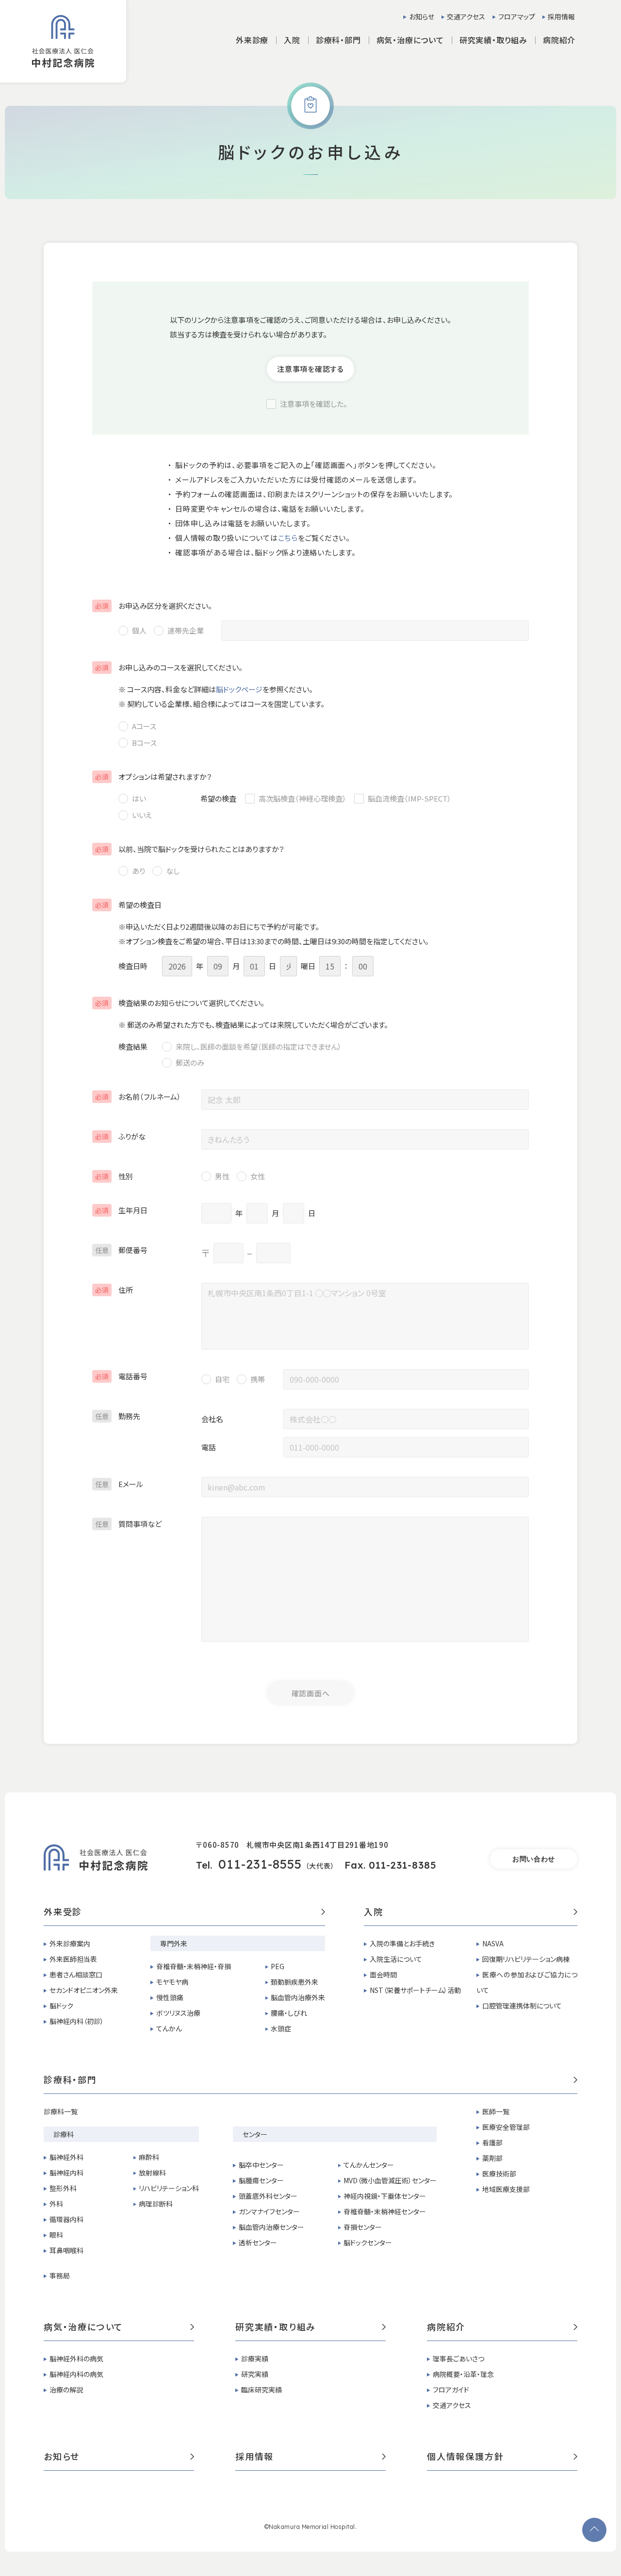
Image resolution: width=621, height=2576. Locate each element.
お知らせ (422, 17)
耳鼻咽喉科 (66, 2250)
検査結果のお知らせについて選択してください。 (180, 1003)
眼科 (56, 2235)
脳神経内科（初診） (77, 2021)
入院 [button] (292, 40)
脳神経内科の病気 (76, 2374)
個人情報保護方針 (465, 2457)
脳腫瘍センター (261, 2180)
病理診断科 (156, 2204)
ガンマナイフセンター (269, 2211)
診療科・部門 (70, 2080)
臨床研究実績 (261, 2390)
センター (255, 2134)
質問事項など (128, 1524)
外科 (56, 2204)
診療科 (64, 2134)
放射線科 (152, 2173)
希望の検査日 (128, 905)
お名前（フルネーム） (138, 1096)
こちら (288, 538)
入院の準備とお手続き (402, 1943)
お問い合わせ (534, 1859)
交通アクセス (466, 17)
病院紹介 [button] (559, 40)
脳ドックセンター (368, 2242)
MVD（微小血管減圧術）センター (390, 2180)
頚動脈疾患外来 (294, 1982)
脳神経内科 (66, 2173)
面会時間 (383, 1974)
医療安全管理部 (506, 2127)
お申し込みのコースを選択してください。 (169, 667)
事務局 (60, 2275)
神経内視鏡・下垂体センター (385, 2196)
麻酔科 (149, 2157)
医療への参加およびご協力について (527, 1982)
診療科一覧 (61, 2111)
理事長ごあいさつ (458, 2359)
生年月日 (121, 1210)
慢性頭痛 (170, 1997)
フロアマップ (517, 17)
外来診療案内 (70, 1943)
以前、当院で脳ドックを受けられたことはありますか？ (190, 849)
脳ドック (61, 2006)
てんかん (169, 2028)
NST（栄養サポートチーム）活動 (415, 1990)
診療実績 (255, 2359)
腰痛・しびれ (289, 2013)
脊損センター (363, 2227)
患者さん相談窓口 (76, 1974)
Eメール (119, 1484)
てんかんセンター (369, 2165)
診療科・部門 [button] (338, 40)
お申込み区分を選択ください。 (154, 606)
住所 (114, 1290)
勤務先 (118, 1416)
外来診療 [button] (252, 40)
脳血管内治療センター (271, 2227)
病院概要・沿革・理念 (463, 2374)
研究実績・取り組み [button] (493, 40)
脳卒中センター (261, 2165)
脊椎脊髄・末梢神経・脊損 (194, 1966)
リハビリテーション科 (169, 2188)
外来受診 (63, 1912)
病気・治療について (83, 2327)
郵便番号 (121, 1250)
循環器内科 (66, 2219)
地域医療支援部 (506, 2189)
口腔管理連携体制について (522, 2006)
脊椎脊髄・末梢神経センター (385, 2211)
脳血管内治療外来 (298, 1997)
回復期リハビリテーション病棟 (526, 1959)
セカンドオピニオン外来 (84, 1990)
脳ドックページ (239, 689)
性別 (114, 1176)
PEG (278, 1966)
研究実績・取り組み (276, 2327)
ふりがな (120, 1136)
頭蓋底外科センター (268, 2196)
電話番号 (121, 1376)
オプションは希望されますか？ (154, 777)
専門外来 (174, 1943)
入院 (374, 1912)
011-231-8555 (260, 1864)
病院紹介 (446, 2327)
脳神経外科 (66, 2157)
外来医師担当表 (73, 1959)
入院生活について (396, 1959)
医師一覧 (496, 2111)
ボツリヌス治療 (178, 2013)
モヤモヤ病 (172, 1982)
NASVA (493, 1943)
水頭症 (281, 2028)
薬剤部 (492, 2158)
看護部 (492, 2142)
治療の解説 (66, 2390)
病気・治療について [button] (410, 40)
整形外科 (63, 2188)
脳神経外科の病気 (76, 2359)
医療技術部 (499, 2174)
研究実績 (255, 2374)
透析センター (258, 2242)
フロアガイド (451, 2390)
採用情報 (561, 17)
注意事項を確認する (310, 369)
